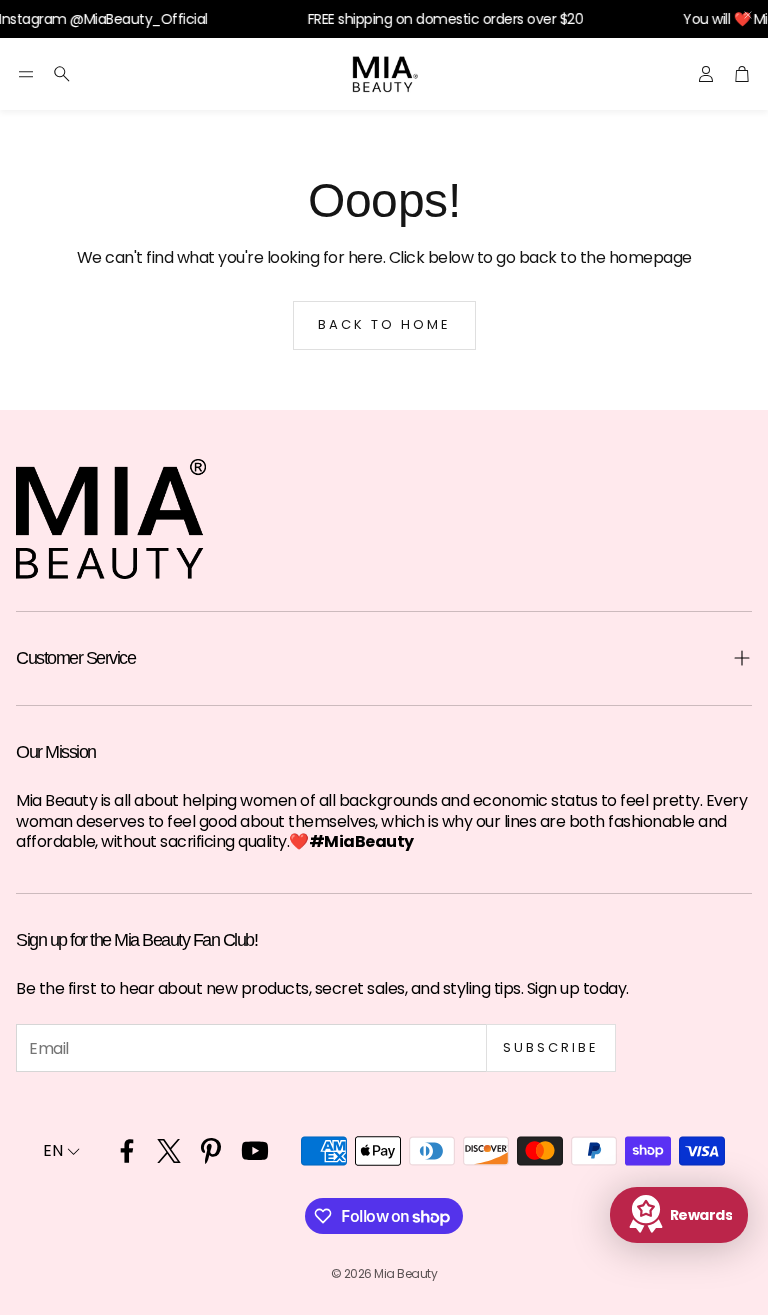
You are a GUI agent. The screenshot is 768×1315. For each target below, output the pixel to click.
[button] (26, 74)
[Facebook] (127, 1151)
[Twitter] (169, 1151)
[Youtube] (255, 1151)
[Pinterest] (211, 1151)
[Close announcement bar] (748, 15)
